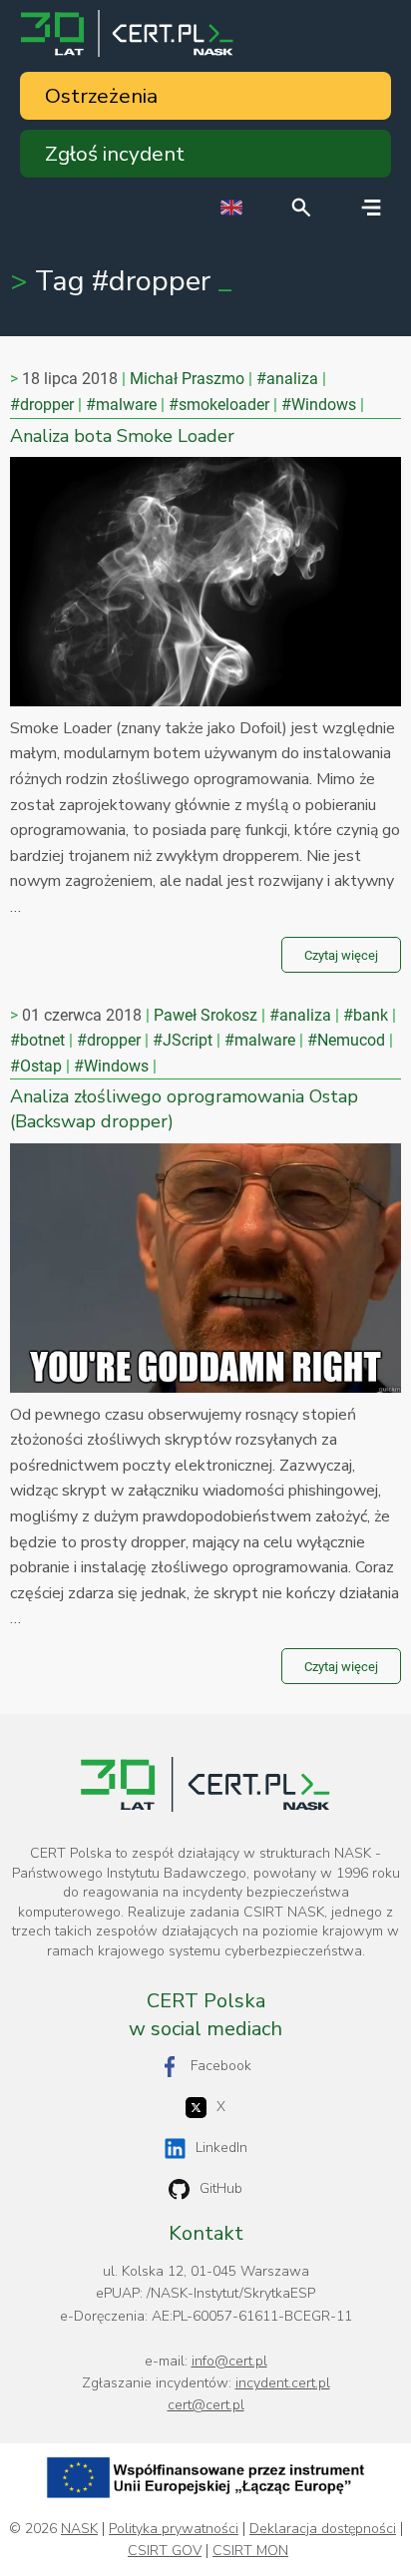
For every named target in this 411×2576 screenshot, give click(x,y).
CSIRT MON (250, 2551)
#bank (366, 1015)
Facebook (221, 2066)
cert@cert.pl (206, 2405)
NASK (79, 2529)
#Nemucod (346, 1040)
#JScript (183, 1040)
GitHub (221, 2188)
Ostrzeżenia (101, 96)
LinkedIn (221, 2147)
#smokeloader (219, 405)
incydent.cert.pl (283, 2383)
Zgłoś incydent (115, 154)
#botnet (37, 1040)
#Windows (319, 405)
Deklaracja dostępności (323, 2529)
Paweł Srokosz (205, 1015)
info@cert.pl (229, 2361)
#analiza (287, 379)
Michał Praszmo (187, 379)
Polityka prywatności (174, 2529)
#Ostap (36, 1066)
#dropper (42, 405)
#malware (121, 405)
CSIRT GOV (165, 2551)
